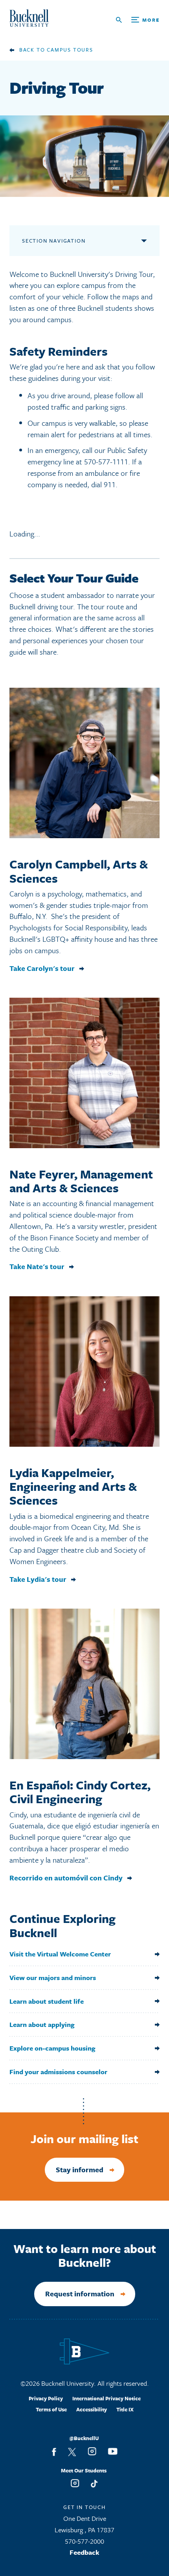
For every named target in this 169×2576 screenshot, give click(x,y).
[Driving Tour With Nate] (84, 1073)
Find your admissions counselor (58, 2072)
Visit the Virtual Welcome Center (60, 1954)
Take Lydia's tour (38, 1579)
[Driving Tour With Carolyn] (84, 763)
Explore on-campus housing (52, 2048)
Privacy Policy (46, 2398)
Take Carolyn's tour (42, 968)
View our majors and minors (53, 1977)
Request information (80, 2294)
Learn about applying (42, 2024)
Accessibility (92, 2409)
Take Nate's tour (37, 1267)
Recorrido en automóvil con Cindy (66, 1878)
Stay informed (80, 2170)
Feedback (84, 2552)
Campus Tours (70, 50)
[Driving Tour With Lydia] (84, 1372)
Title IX (125, 2409)
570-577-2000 (84, 2541)
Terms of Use (51, 2409)
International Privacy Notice (107, 2398)
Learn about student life (47, 2001)
